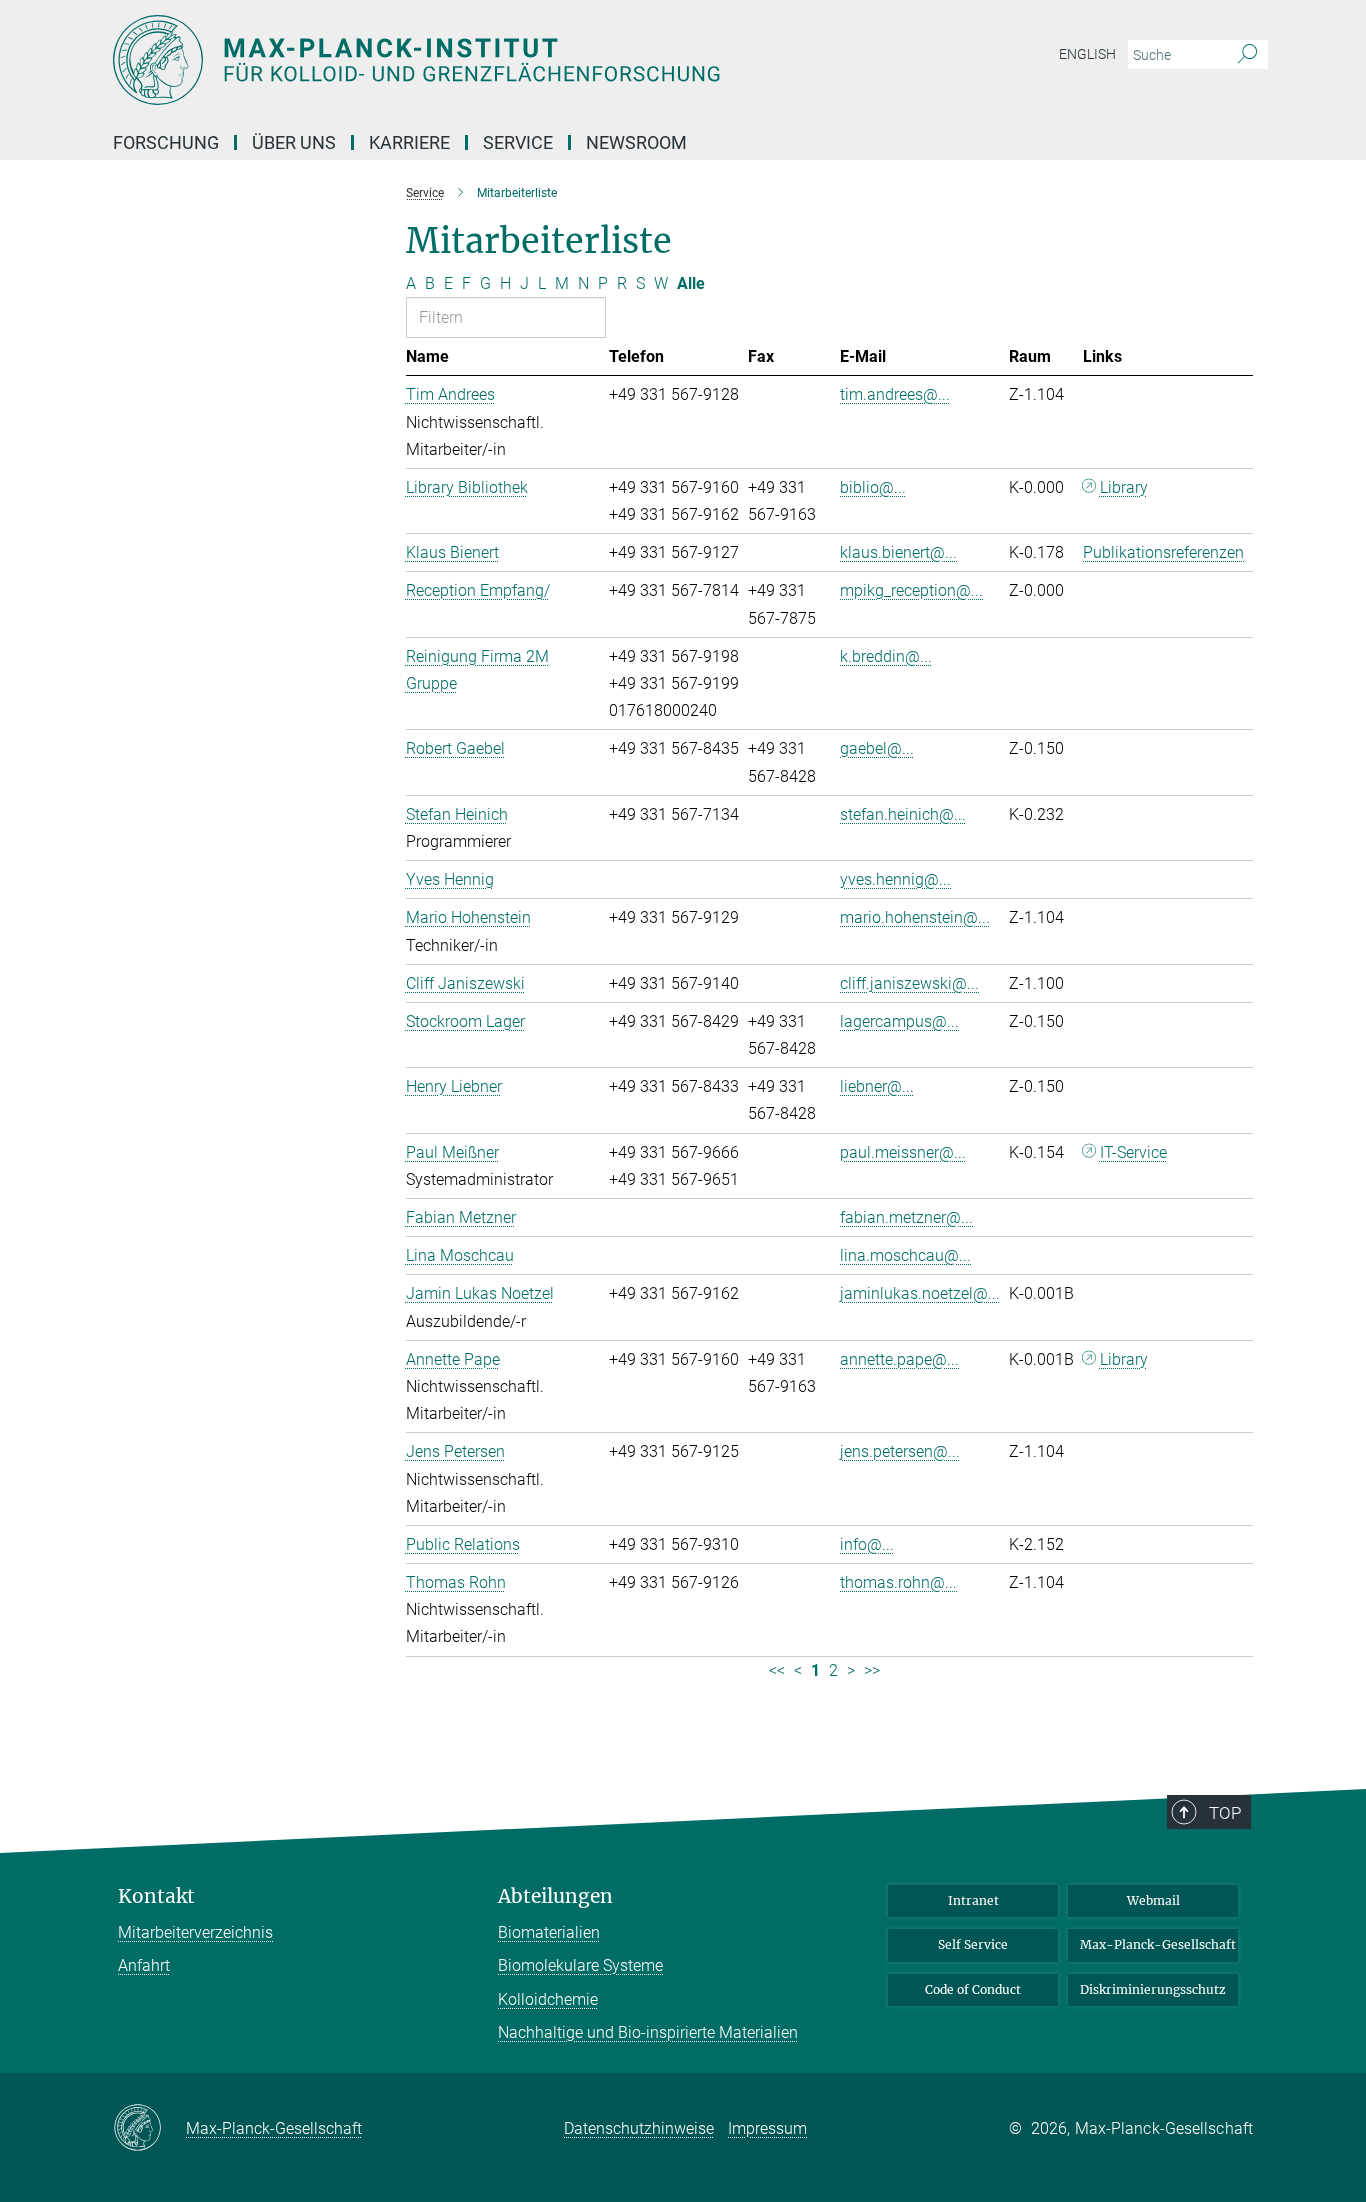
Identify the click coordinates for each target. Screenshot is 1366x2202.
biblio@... (873, 487)
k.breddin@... (886, 656)
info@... (867, 1544)
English (1087, 54)
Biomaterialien (549, 1932)
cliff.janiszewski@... (909, 983)
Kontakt (156, 1896)
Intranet (973, 1900)
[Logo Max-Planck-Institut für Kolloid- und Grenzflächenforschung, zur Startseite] (488, 60)
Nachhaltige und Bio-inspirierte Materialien (648, 2032)
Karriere (409, 142)
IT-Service (1133, 1152)
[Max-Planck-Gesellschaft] (149, 2129)
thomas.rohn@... (898, 1582)
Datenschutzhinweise (639, 2128)
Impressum (767, 2128)
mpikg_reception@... (911, 590)
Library (1124, 487)
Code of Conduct (973, 1989)
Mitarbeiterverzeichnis (195, 1932)
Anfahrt (144, 1965)
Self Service (973, 1944)
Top (1225, 1813)
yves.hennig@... (895, 879)
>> (872, 1670)
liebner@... (877, 1086)
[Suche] (1247, 55)
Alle (691, 283)
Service (518, 142)
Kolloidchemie (548, 1999)
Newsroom (636, 142)
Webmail (1153, 1900)
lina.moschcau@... (905, 1255)
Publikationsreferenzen (1163, 552)
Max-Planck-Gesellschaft (1158, 1944)
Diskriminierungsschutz (1153, 1989)
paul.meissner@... (903, 1152)
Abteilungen (555, 1896)
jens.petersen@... (900, 1451)
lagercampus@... (899, 1021)
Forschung (166, 142)
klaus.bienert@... (898, 552)
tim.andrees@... (895, 394)
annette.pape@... (899, 1359)
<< (777, 1670)
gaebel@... (877, 748)
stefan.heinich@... (903, 814)
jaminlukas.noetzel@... (920, 1293)
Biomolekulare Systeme (580, 1965)
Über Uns (294, 142)
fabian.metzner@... (906, 1217)
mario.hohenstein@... (915, 917)
